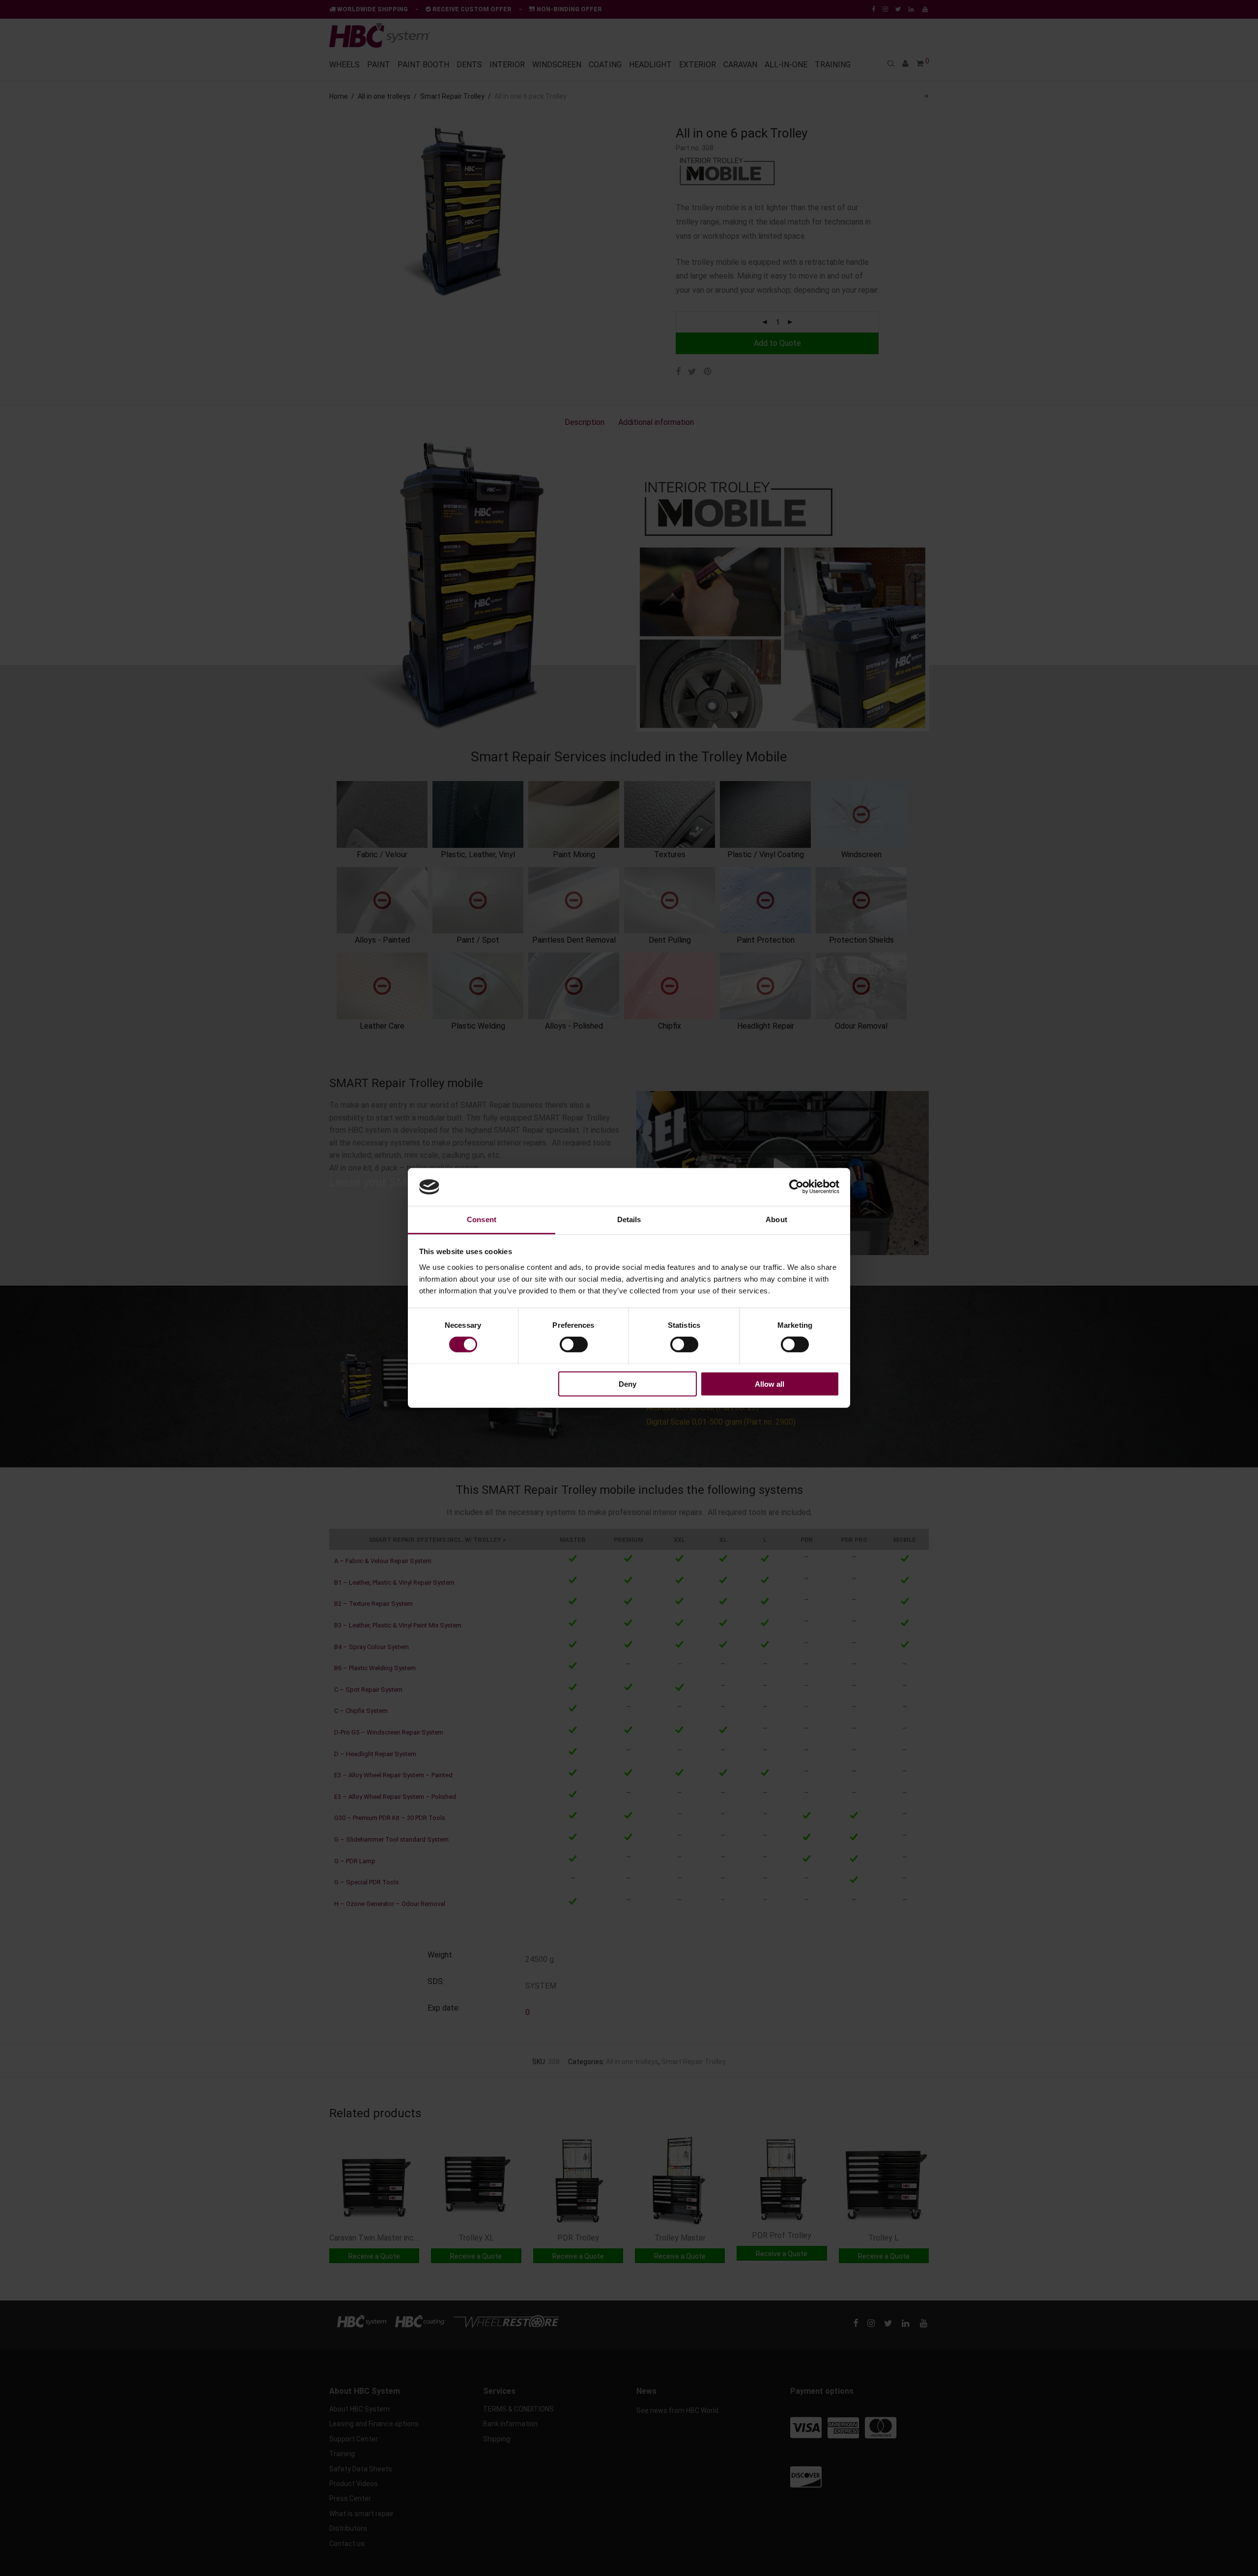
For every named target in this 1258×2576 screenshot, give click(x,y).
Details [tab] (629, 1219)
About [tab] (776, 1219)
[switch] (574, 1344)
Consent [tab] (482, 1219)
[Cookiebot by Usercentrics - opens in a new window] (796, 1187)
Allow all (770, 1384)
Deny (628, 1384)
